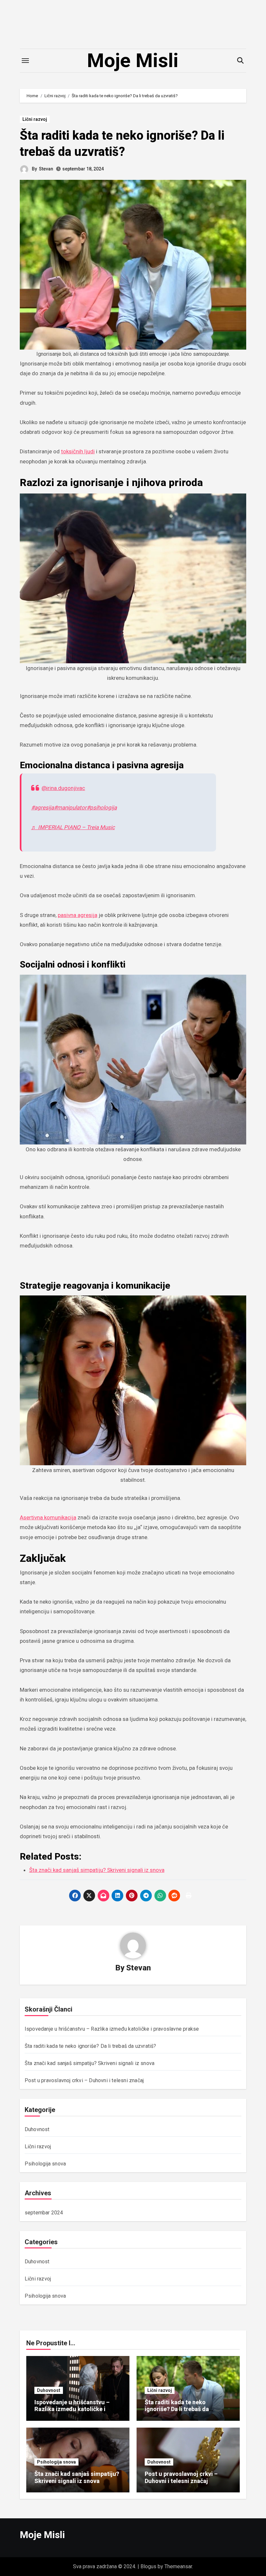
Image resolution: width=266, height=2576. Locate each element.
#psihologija (102, 807)
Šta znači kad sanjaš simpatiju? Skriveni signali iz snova (90, 2063)
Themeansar (178, 2566)
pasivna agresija (78, 915)
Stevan (46, 169)
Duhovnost (37, 2129)
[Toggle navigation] (25, 61)
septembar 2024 (44, 2213)
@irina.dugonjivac (63, 788)
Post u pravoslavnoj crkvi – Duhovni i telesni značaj (84, 2080)
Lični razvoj (35, 119)
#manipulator (70, 807)
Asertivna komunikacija (48, 1517)
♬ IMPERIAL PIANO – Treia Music (73, 827)
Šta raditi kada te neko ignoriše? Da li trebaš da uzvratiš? (91, 2046)
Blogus (148, 2566)
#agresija (42, 807)
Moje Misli (133, 60)
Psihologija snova (45, 2164)
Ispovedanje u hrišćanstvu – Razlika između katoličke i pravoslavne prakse (112, 2029)
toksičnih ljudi (78, 451)
